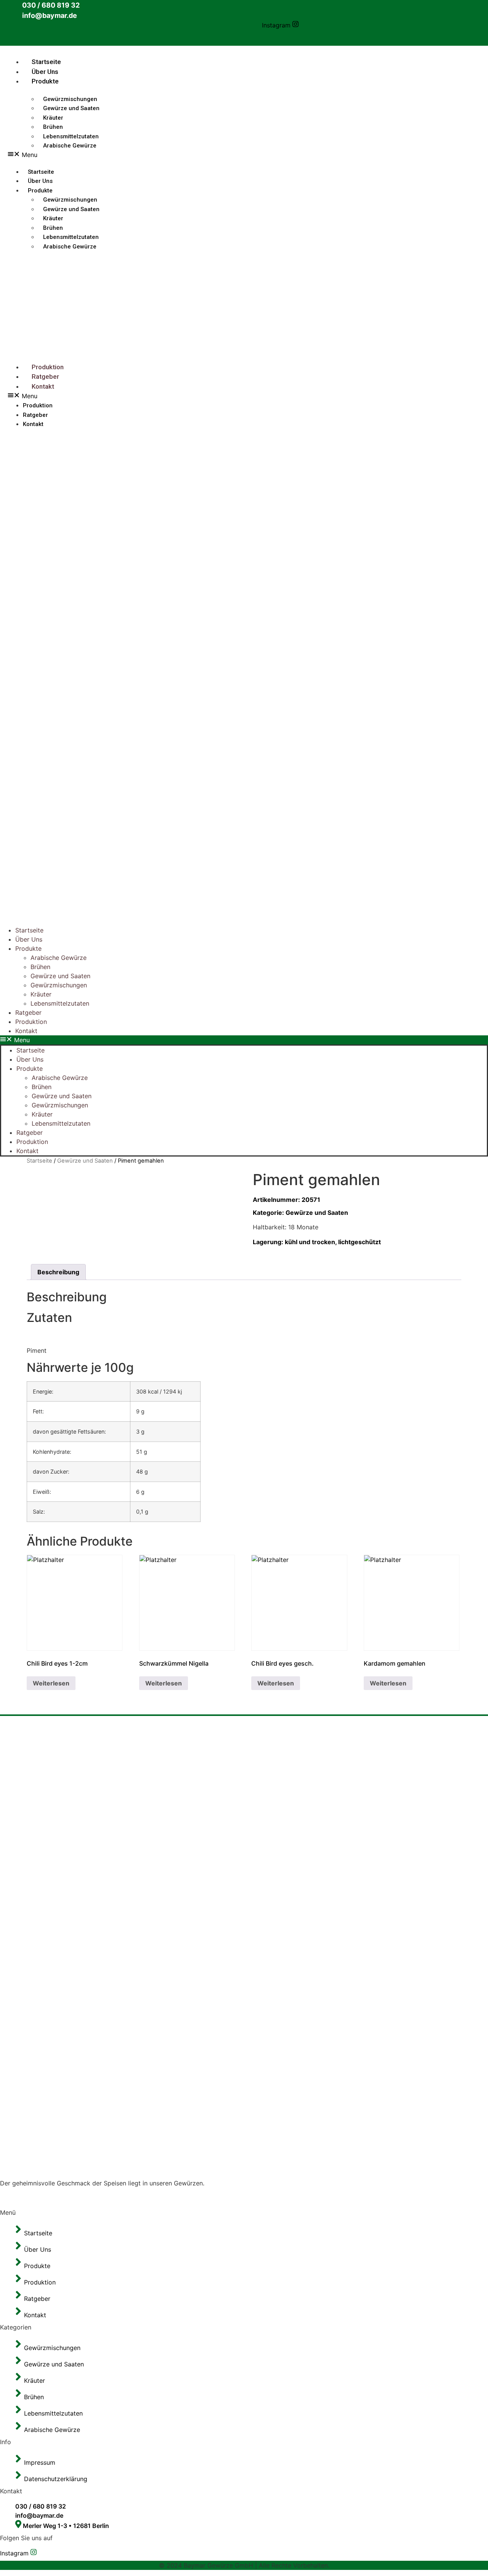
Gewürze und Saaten (71, 108)
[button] (93, 396)
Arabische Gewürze (70, 146)
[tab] (58, 1272)
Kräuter (41, 994)
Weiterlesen (51, 1683)
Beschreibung (58, 1272)
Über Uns (45, 72)
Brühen (40, 967)
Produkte (45, 81)
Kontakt (43, 386)
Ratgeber (45, 376)
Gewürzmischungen (59, 985)
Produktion (48, 367)
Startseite (46, 62)
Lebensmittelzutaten (60, 1003)
